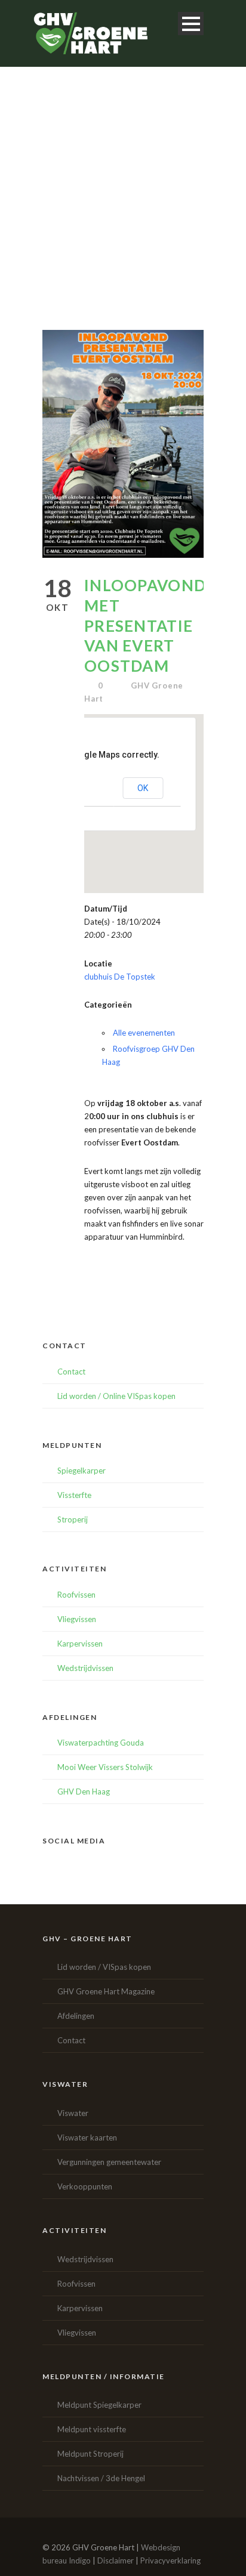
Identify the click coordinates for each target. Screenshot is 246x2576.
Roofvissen (76, 1595)
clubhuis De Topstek (120, 977)
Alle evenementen (144, 1033)
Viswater (73, 2113)
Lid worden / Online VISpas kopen (116, 1396)
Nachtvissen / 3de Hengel (101, 2478)
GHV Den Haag (84, 1792)
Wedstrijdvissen (85, 1668)
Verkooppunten (85, 2186)
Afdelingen (76, 2016)
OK (143, 788)
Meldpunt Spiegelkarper (99, 2405)
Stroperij (73, 1519)
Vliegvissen (77, 1619)
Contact (71, 1372)
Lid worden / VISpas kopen (104, 1967)
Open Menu (191, 24)
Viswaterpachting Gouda (101, 1743)
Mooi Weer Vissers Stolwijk (105, 1767)
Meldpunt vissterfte (92, 2429)
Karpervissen (80, 1644)
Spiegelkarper (82, 1471)
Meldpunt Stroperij (90, 2454)
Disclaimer (116, 2560)
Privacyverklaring (170, 2560)
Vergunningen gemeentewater (109, 2162)
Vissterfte (74, 1495)
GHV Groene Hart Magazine (106, 1991)
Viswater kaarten (87, 2138)
